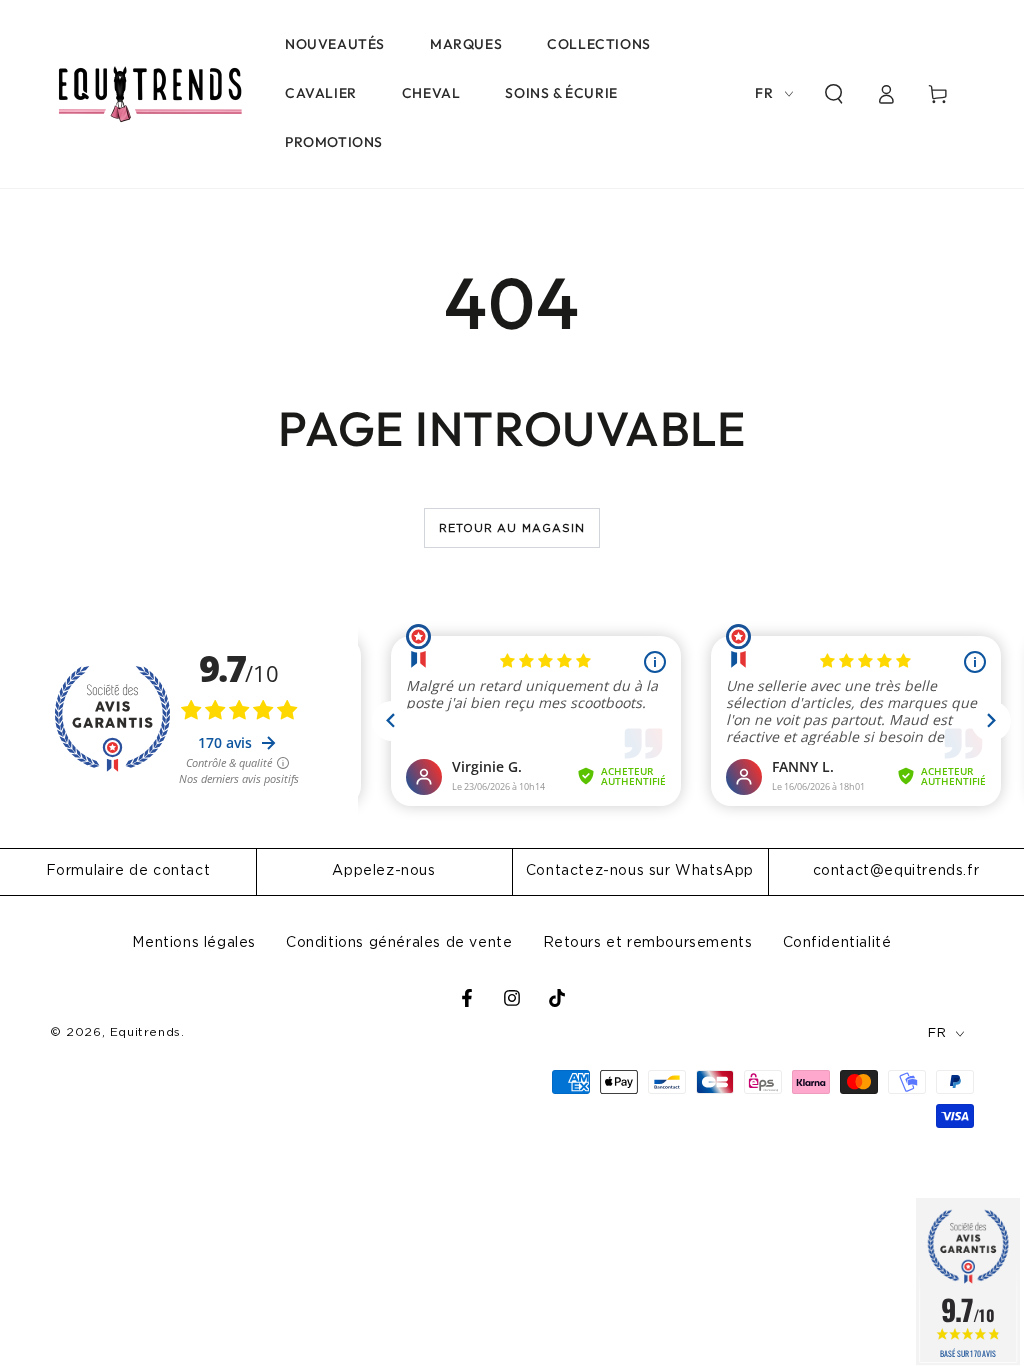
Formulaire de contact (128, 871)
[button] (834, 94)
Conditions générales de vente (399, 943)
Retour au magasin (512, 528)
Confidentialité (837, 943)
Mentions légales (194, 943)
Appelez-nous (383, 871)
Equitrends (145, 1032)
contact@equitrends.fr (896, 871)
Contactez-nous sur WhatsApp (640, 871)
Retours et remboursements (648, 943)
